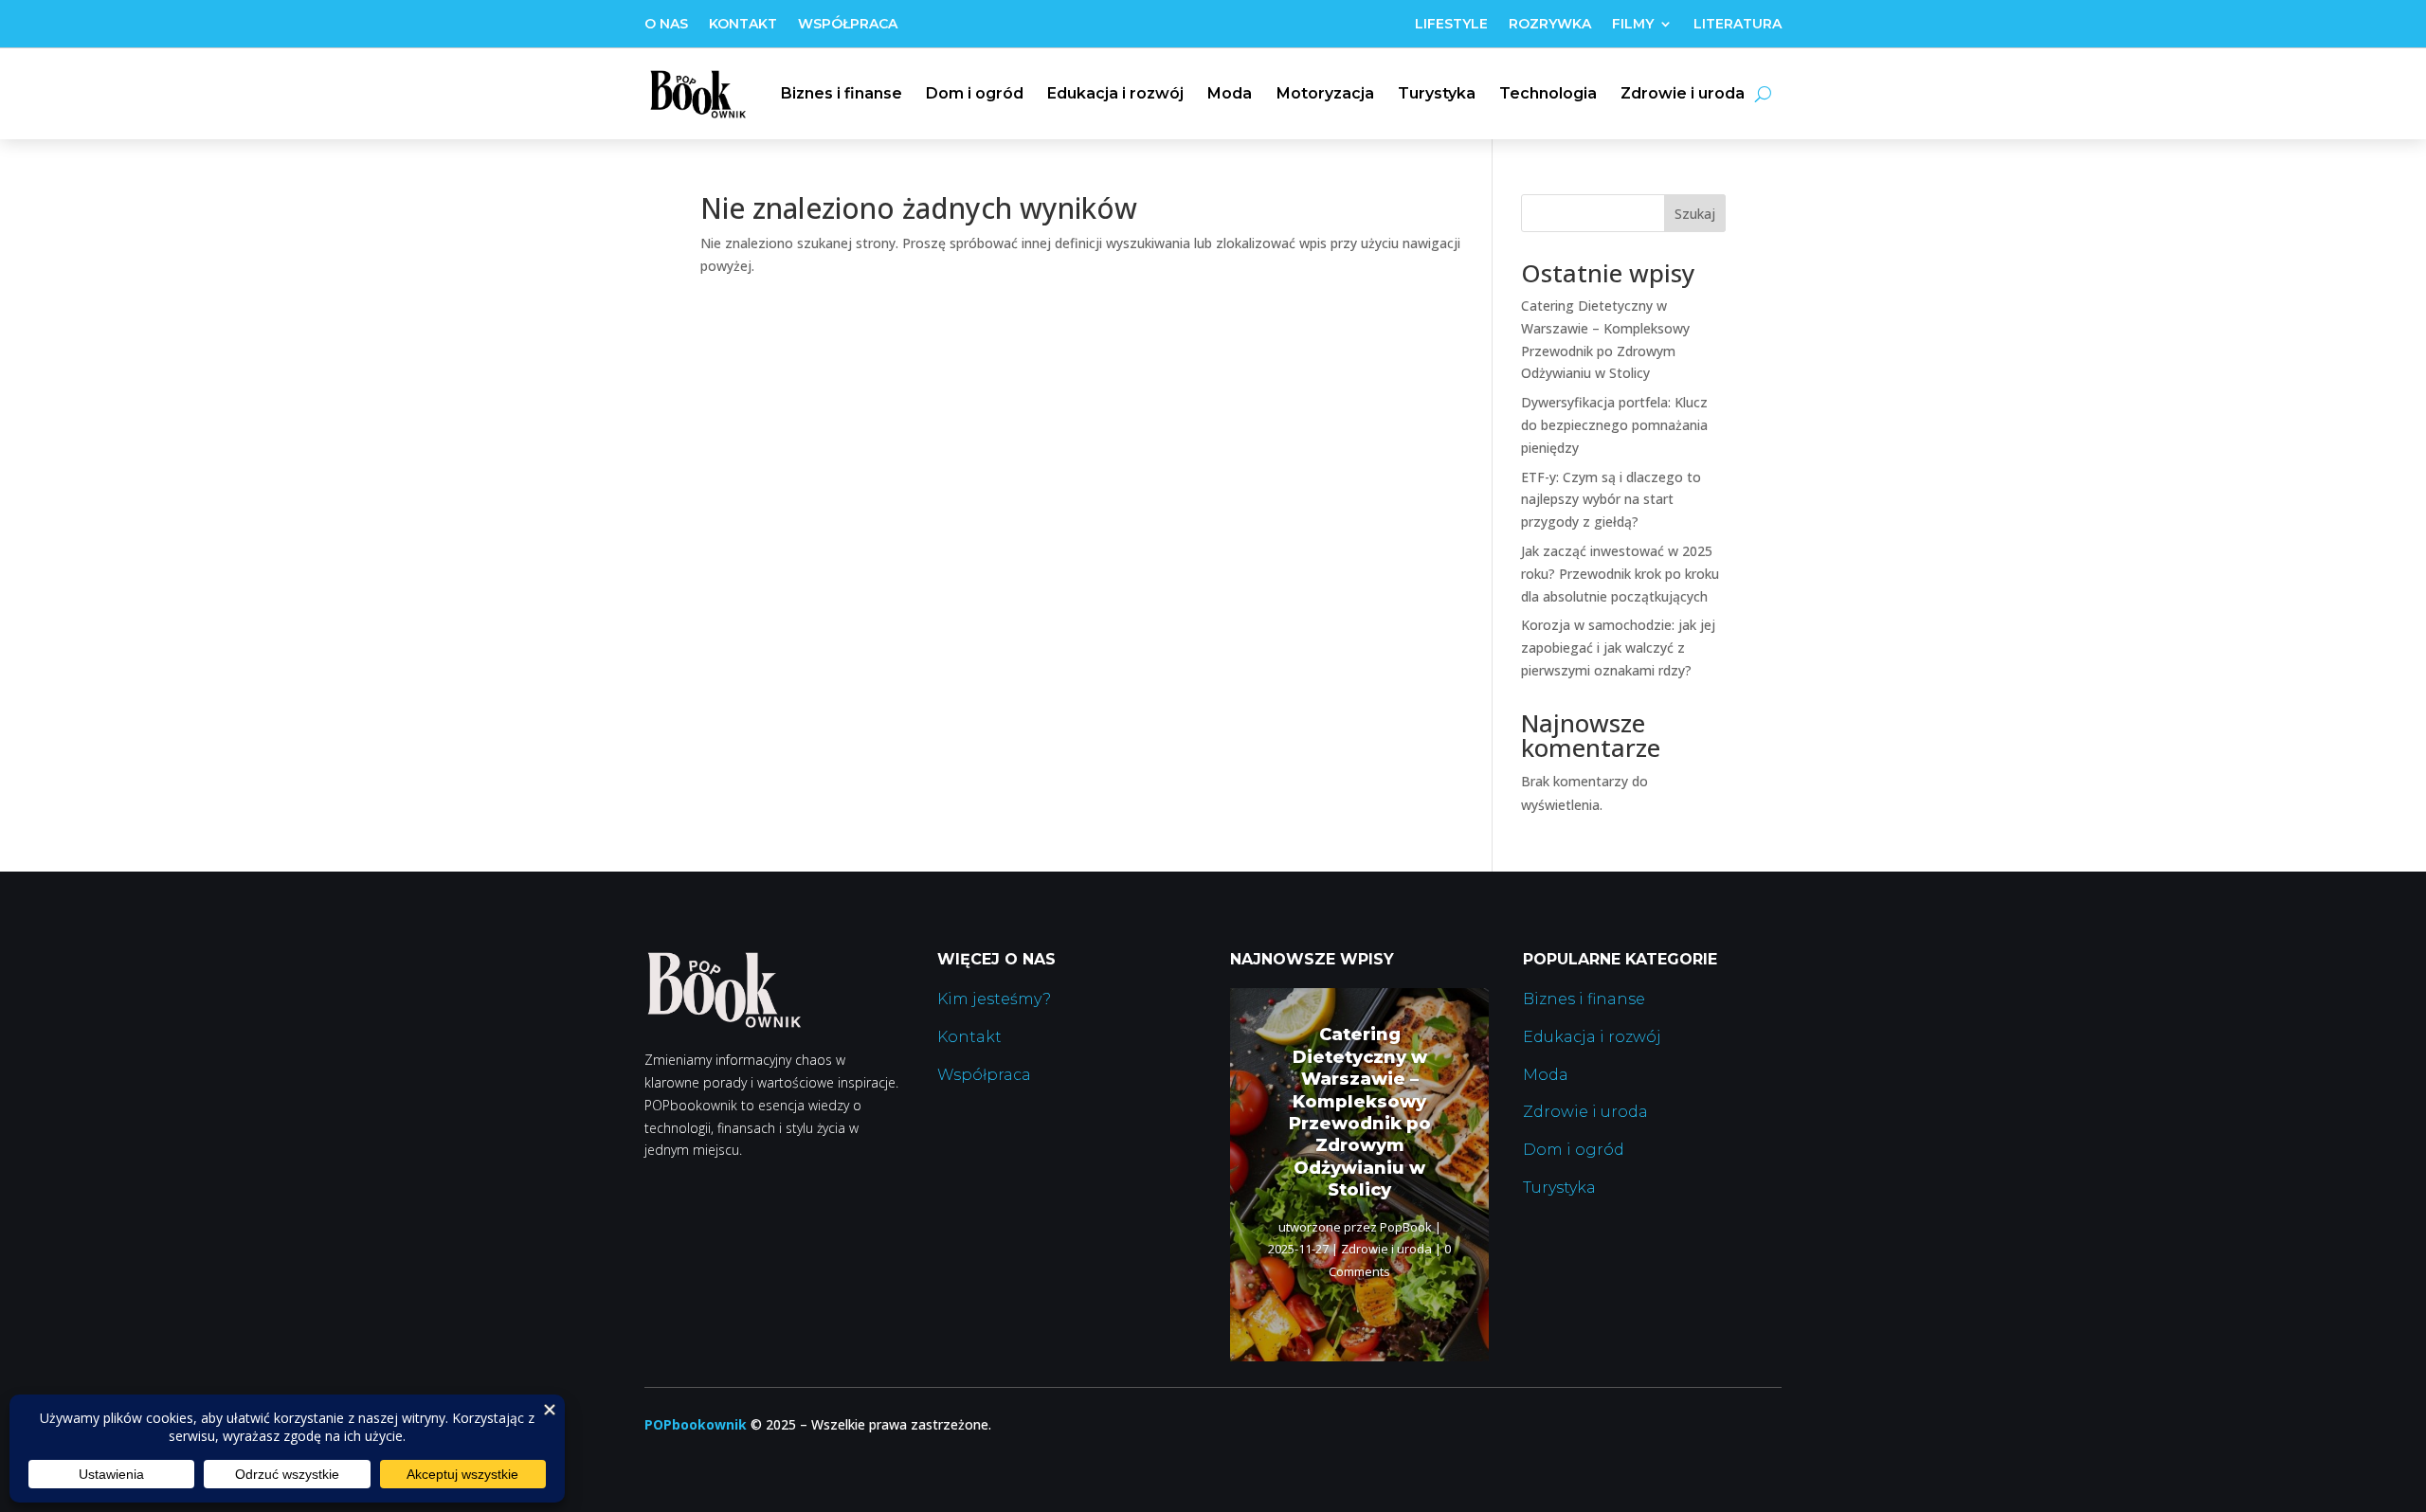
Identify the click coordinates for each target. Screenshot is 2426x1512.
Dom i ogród (975, 93)
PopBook (1406, 1227)
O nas (666, 25)
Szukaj (1695, 214)
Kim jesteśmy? (994, 999)
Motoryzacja (1325, 93)
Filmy (1633, 25)
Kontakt (743, 25)
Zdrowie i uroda (1683, 93)
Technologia (1548, 93)
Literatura (1738, 25)
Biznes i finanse (842, 93)
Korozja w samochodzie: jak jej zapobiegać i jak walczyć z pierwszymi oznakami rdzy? (1618, 648)
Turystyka (1437, 93)
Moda (1230, 93)
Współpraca (848, 25)
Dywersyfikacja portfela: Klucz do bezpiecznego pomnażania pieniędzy (1614, 425)
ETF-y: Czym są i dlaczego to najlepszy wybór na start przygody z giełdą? (1611, 500)
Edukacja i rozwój (1115, 93)
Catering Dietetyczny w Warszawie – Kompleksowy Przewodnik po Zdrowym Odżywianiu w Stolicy (1360, 1112)
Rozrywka (1550, 25)
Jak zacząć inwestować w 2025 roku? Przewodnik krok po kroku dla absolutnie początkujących (1620, 574)
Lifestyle (1451, 25)
